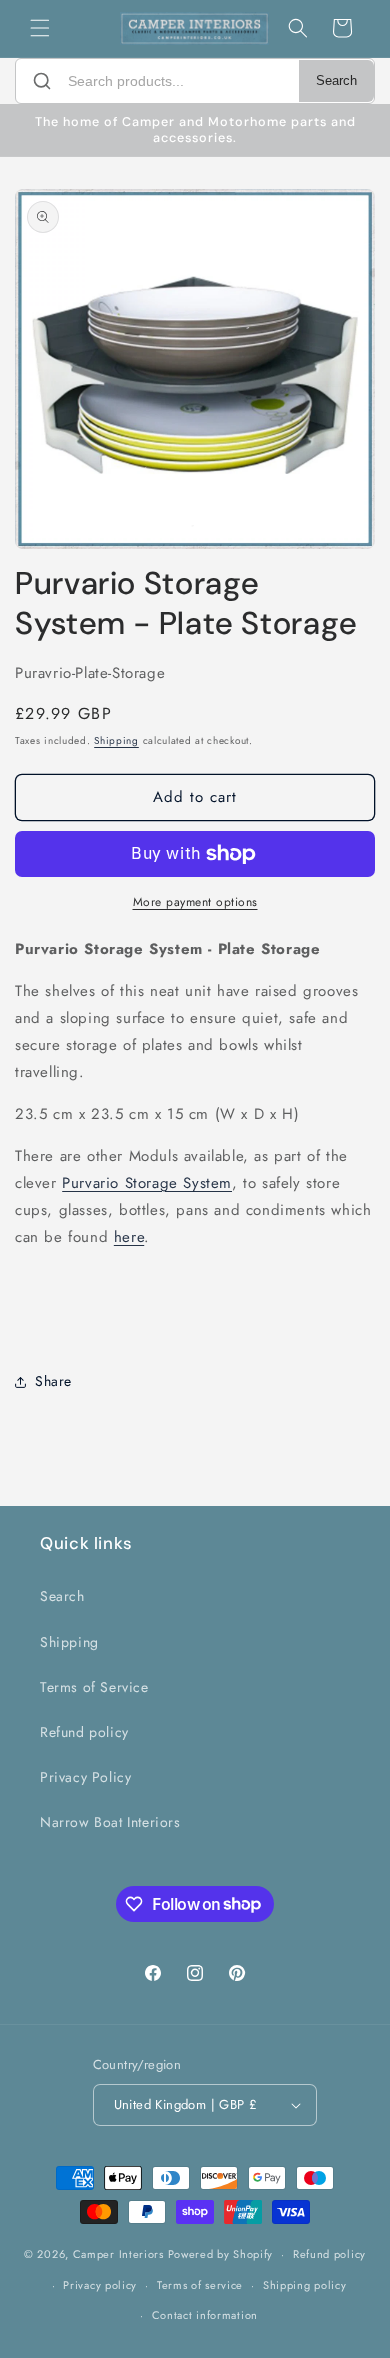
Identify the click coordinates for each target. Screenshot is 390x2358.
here (129, 1237)
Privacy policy (100, 2285)
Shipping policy (305, 2285)
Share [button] (53, 1381)
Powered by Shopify (221, 2254)
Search (336, 81)
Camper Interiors (118, 2254)
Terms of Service (94, 1687)
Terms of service (200, 2285)
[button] (40, 28)
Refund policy (84, 1732)
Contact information (205, 2315)
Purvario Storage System (147, 1183)
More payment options (195, 902)
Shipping (116, 740)
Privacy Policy (85, 1777)
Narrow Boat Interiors (110, 1822)
